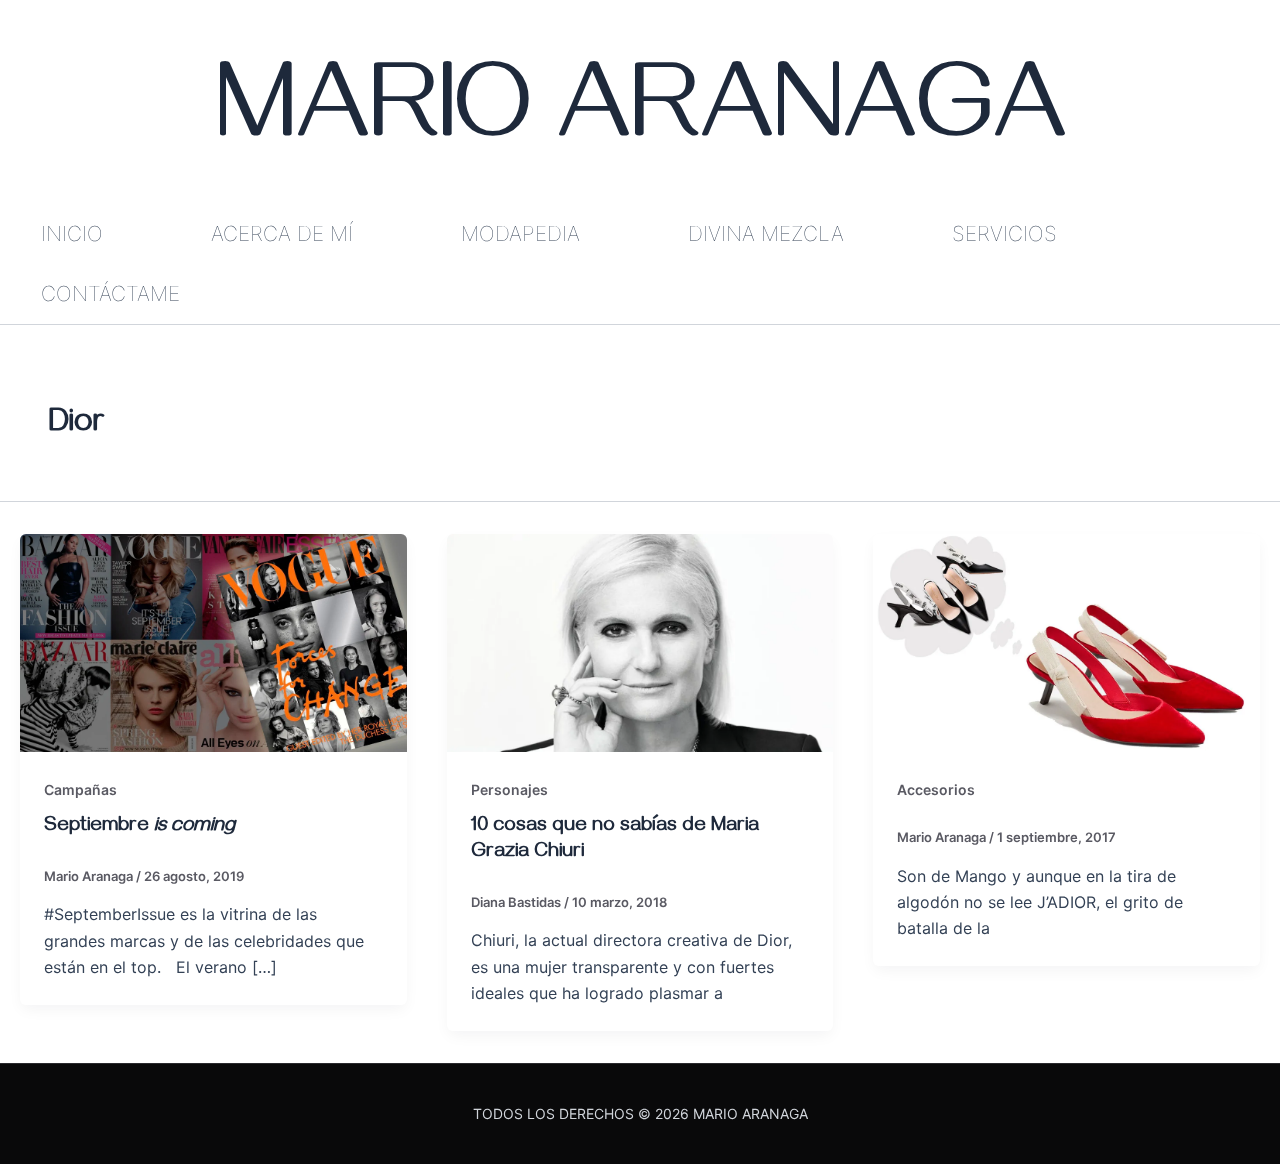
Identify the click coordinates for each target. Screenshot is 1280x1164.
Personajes (509, 789)
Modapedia (520, 233)
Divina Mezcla (766, 233)
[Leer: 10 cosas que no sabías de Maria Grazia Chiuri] (640, 641)
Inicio (72, 233)
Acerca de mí (282, 233)
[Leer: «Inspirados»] (1066, 641)
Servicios (1004, 233)
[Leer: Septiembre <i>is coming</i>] (213, 641)
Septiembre (139, 827)
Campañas (80, 789)
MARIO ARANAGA (640, 120)
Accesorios (936, 789)
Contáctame (110, 293)
